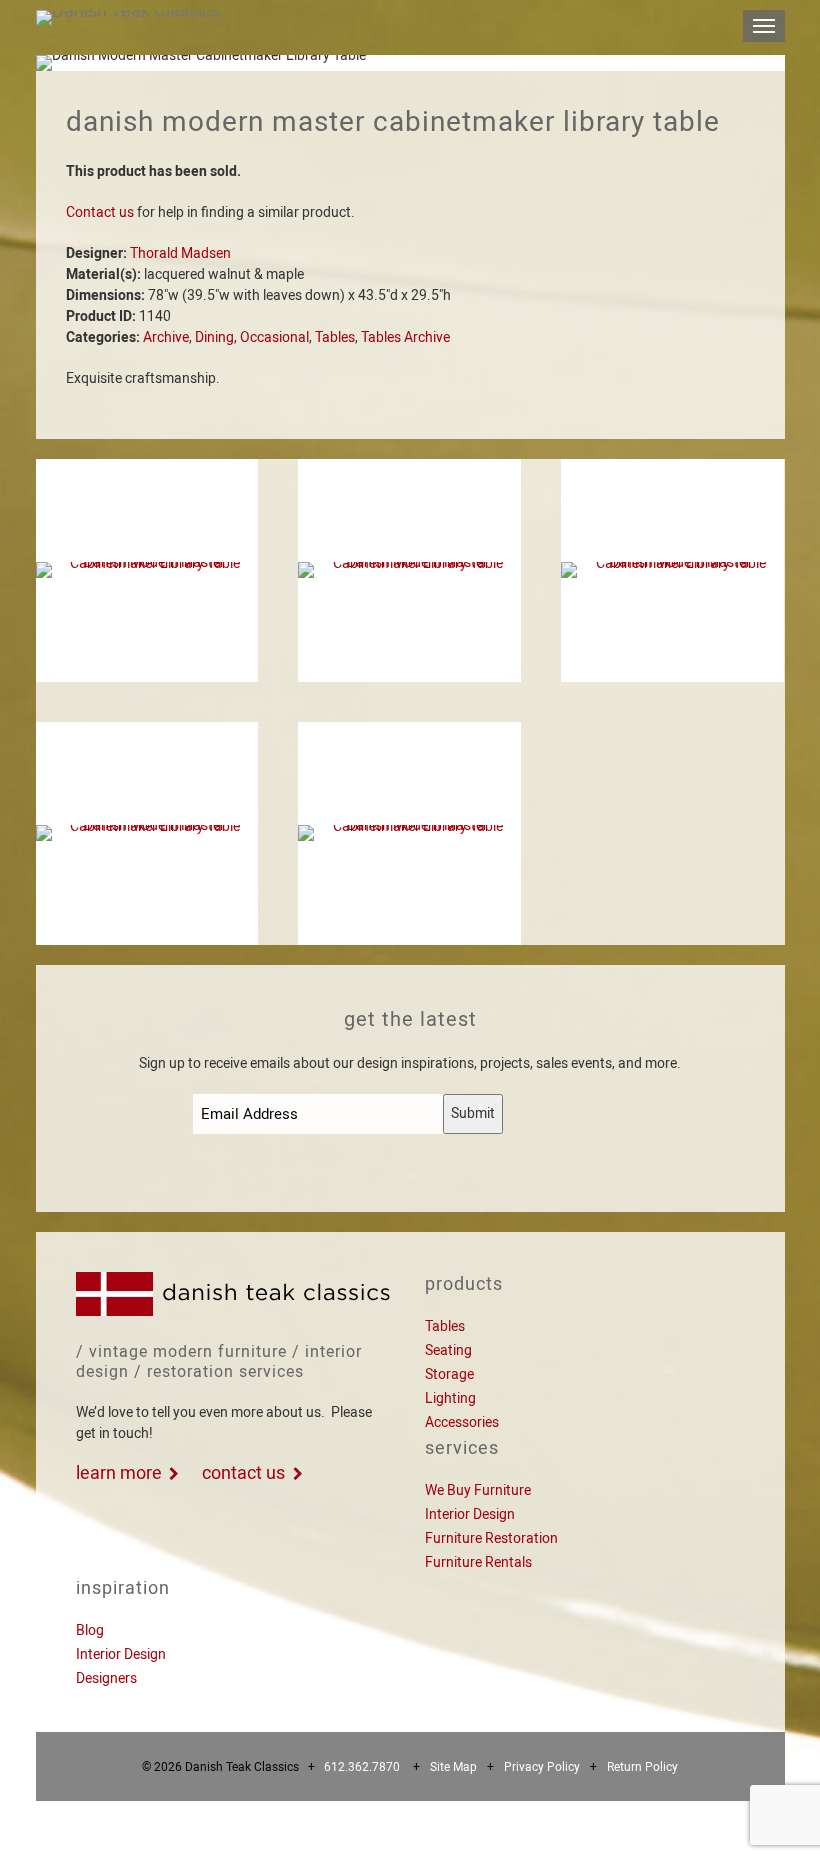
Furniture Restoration (491, 1538)
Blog (90, 1630)
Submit (473, 1113)
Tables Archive (405, 337)
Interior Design (470, 1514)
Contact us (100, 212)
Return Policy (642, 1767)
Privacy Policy (542, 1767)
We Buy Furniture (478, 1490)
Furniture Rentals (478, 1562)
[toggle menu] (764, 26)
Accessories (462, 1422)
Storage (449, 1374)
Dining (214, 337)
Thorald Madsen (180, 253)
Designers (106, 1678)
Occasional (274, 337)
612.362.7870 (362, 1767)
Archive (166, 337)
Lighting (450, 1398)
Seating (448, 1350)
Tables (335, 337)
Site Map (453, 1767)
